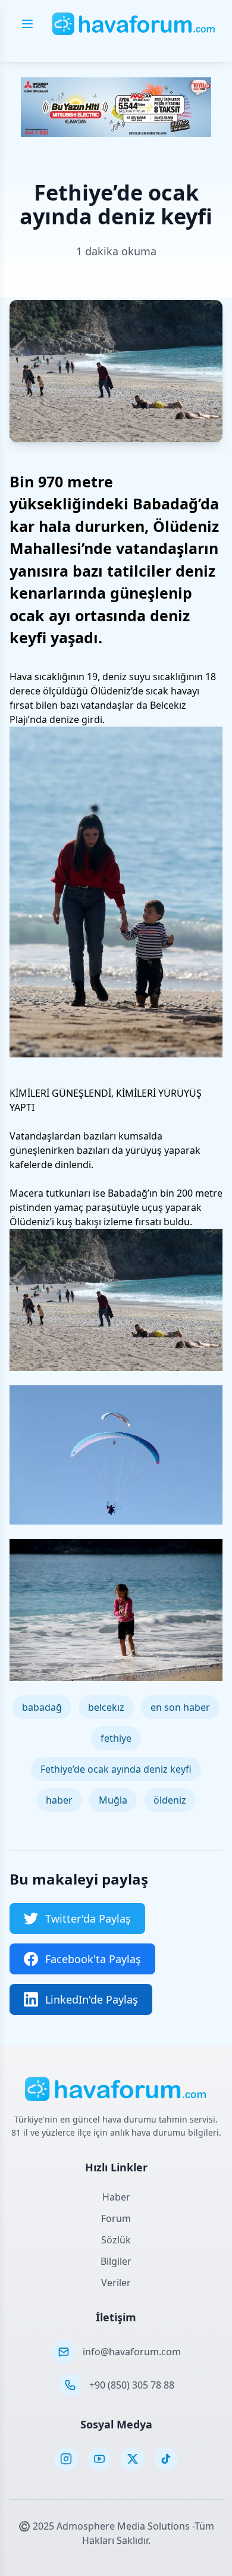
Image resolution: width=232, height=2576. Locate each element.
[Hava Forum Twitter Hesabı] (133, 2459)
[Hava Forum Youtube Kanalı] (99, 2459)
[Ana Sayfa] (134, 24)
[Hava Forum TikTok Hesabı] (166, 2459)
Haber (116, 2197)
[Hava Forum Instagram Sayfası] (66, 2459)
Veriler (116, 2283)
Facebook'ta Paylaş (93, 1959)
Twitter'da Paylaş (88, 1918)
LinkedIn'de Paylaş (92, 1999)
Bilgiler (116, 2261)
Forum (116, 2218)
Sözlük (116, 2240)
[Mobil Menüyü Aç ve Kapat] (27, 24)
